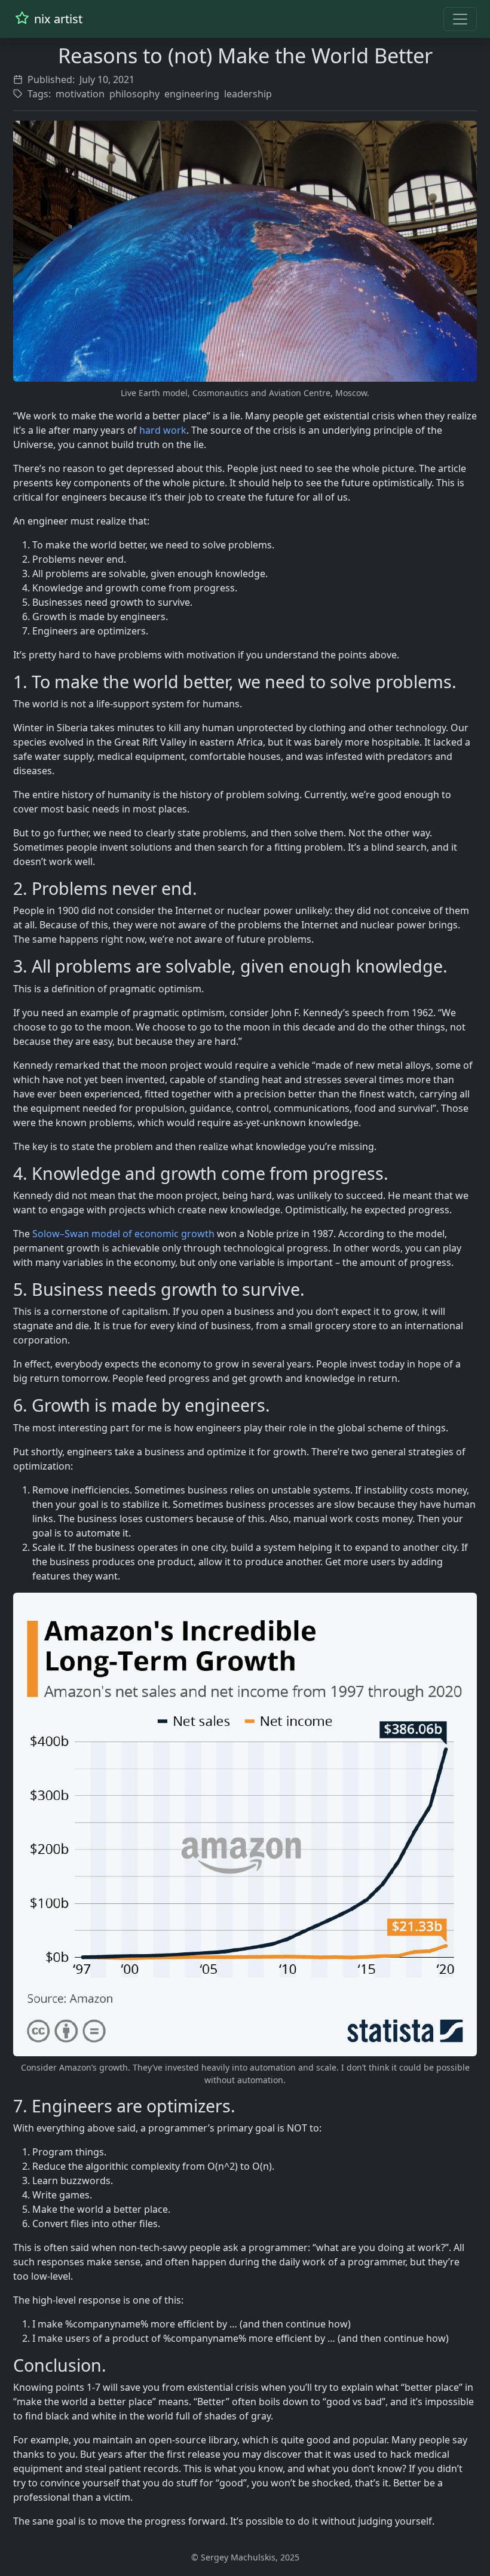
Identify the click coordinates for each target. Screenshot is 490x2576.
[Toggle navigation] (460, 19)
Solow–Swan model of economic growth (123, 1234)
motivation (80, 94)
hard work (163, 430)
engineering (192, 94)
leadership (248, 94)
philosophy (134, 94)
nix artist (57, 19)
